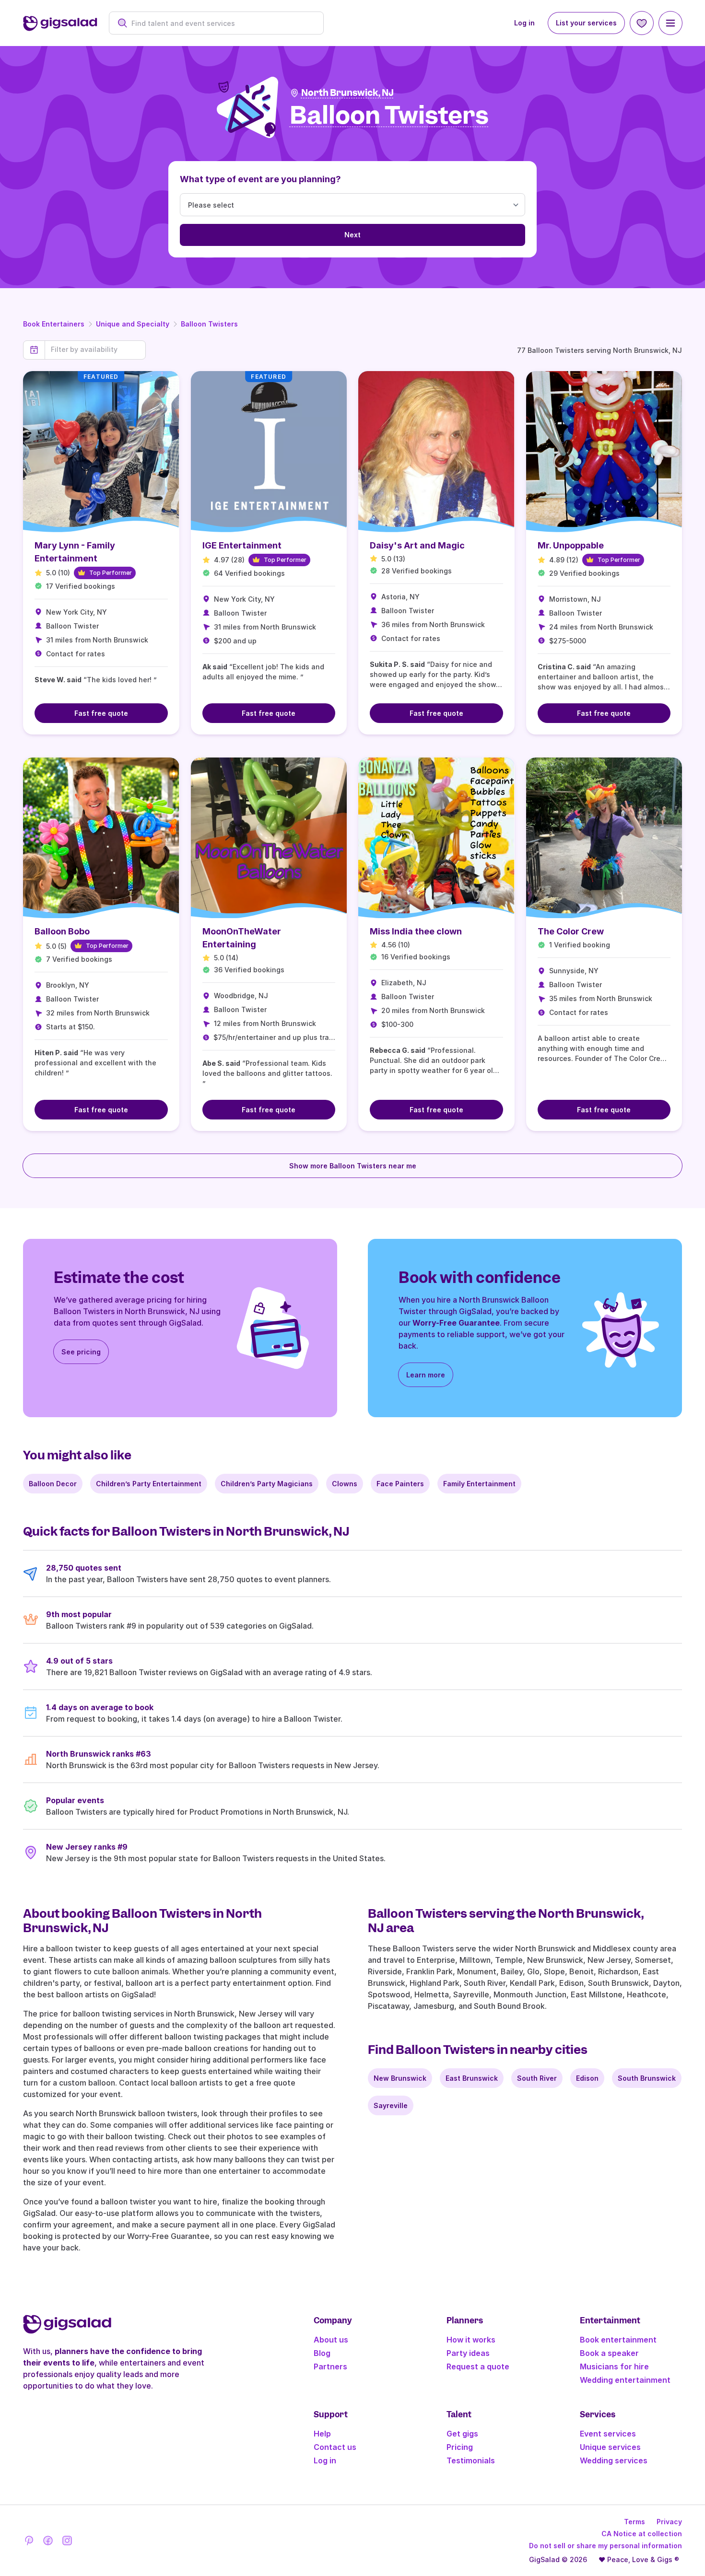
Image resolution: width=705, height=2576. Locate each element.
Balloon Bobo (62, 931)
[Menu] (670, 23)
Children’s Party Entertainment (149, 1484)
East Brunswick (472, 2078)
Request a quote (478, 2366)
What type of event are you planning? (260, 179)
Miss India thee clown (416, 931)
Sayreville (391, 2105)
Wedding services (614, 2460)
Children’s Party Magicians (267, 1484)
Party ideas (468, 2353)
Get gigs (462, 2434)
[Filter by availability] (95, 350)
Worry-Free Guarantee (456, 1323)
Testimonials (471, 2460)
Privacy (669, 2522)
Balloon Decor (53, 1484)
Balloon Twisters (209, 324)
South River (537, 2078)
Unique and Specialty (133, 324)
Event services (608, 2434)
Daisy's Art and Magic (417, 545)
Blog (322, 2353)
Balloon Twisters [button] (389, 116)
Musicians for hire (614, 2366)
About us (331, 2340)
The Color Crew (571, 931)
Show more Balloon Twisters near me (353, 1166)
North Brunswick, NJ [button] (347, 93)
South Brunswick (647, 2078)
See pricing (81, 1352)
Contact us (335, 2447)
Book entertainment (618, 2340)
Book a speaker (609, 2353)
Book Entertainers (54, 324)
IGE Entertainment (242, 545)
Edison (587, 2078)
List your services (586, 23)
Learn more (426, 1375)
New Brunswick (400, 2078)
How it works (471, 2340)
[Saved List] (642, 23)
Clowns (345, 1484)
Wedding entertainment (625, 2380)
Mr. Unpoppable (571, 545)
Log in (524, 23)
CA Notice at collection (642, 2534)
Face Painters (400, 1484)
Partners (330, 2366)
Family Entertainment (479, 1484)
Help (322, 2434)
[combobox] (221, 23)
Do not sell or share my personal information (605, 2546)
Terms (634, 2522)
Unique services (610, 2447)
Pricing (460, 2447)
